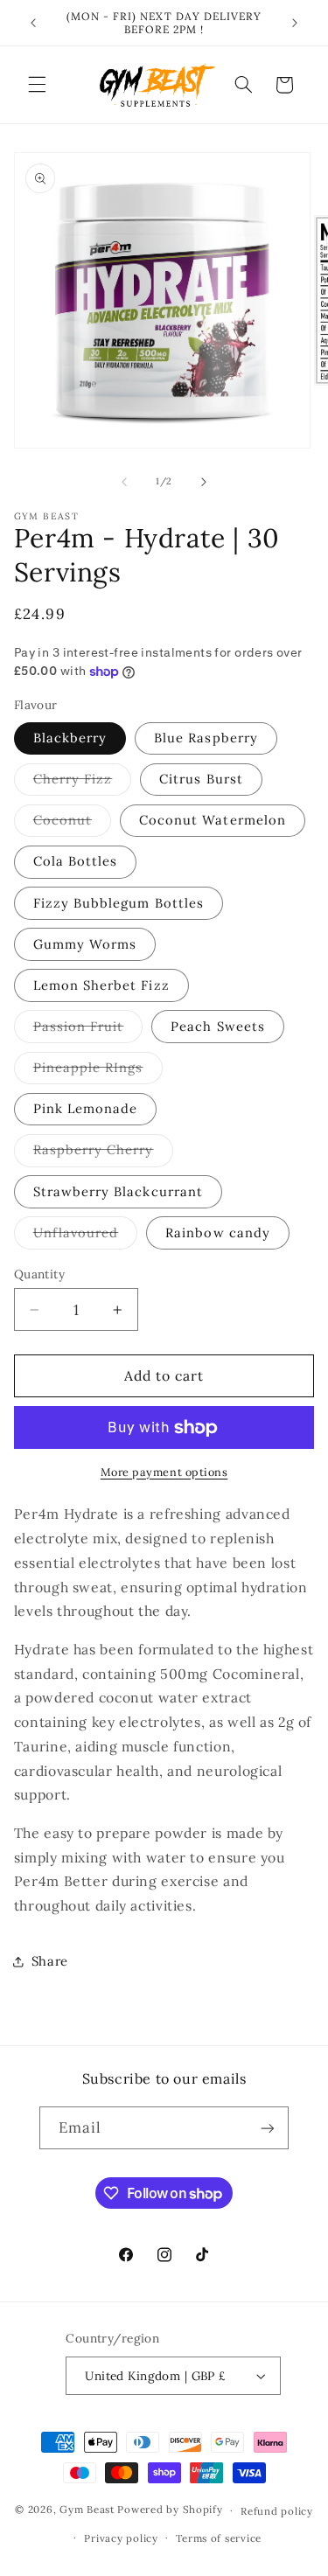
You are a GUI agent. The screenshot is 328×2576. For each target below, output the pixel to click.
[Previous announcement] (33, 23)
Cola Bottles (76, 861)
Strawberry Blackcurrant (118, 1191)
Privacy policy (121, 2538)
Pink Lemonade (86, 1108)
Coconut (72, 824)
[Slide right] (204, 482)
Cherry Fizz (83, 783)
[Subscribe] (268, 2128)
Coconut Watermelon (213, 820)
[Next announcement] (295, 23)
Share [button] (50, 1961)
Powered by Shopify (170, 2510)
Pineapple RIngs (98, 1071)
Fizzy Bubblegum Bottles (119, 903)
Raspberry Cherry (103, 1153)
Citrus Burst (201, 779)
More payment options (164, 1472)
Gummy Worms (85, 944)
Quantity (39, 1274)
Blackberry (70, 738)
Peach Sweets (218, 1026)
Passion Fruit (88, 1030)
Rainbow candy (218, 1232)
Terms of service (219, 2538)
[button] (37, 85)
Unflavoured (86, 1236)
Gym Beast (87, 2510)
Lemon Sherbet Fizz (101, 985)
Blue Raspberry (206, 738)
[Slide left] (124, 482)
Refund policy (277, 2511)
